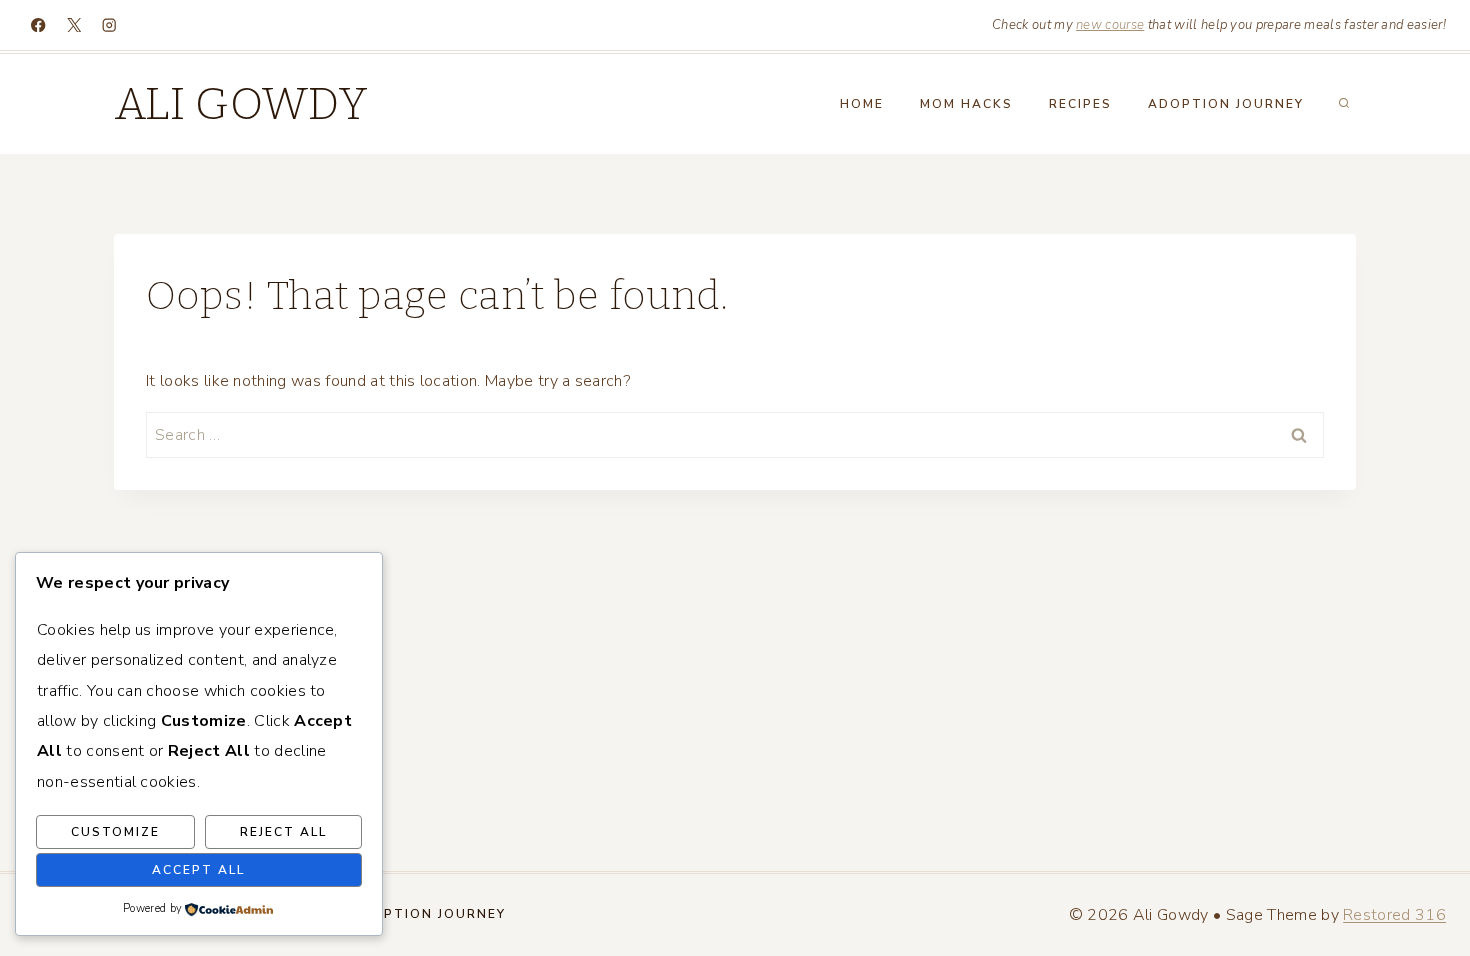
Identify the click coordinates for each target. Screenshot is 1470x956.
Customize (115, 832)
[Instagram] (109, 25)
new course (1110, 25)
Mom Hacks (966, 104)
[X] (74, 25)
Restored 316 (1394, 915)
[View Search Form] (1344, 104)
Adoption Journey (1226, 104)
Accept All (198, 870)
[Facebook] (38, 25)
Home (862, 104)
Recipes (1080, 104)
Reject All (283, 832)
